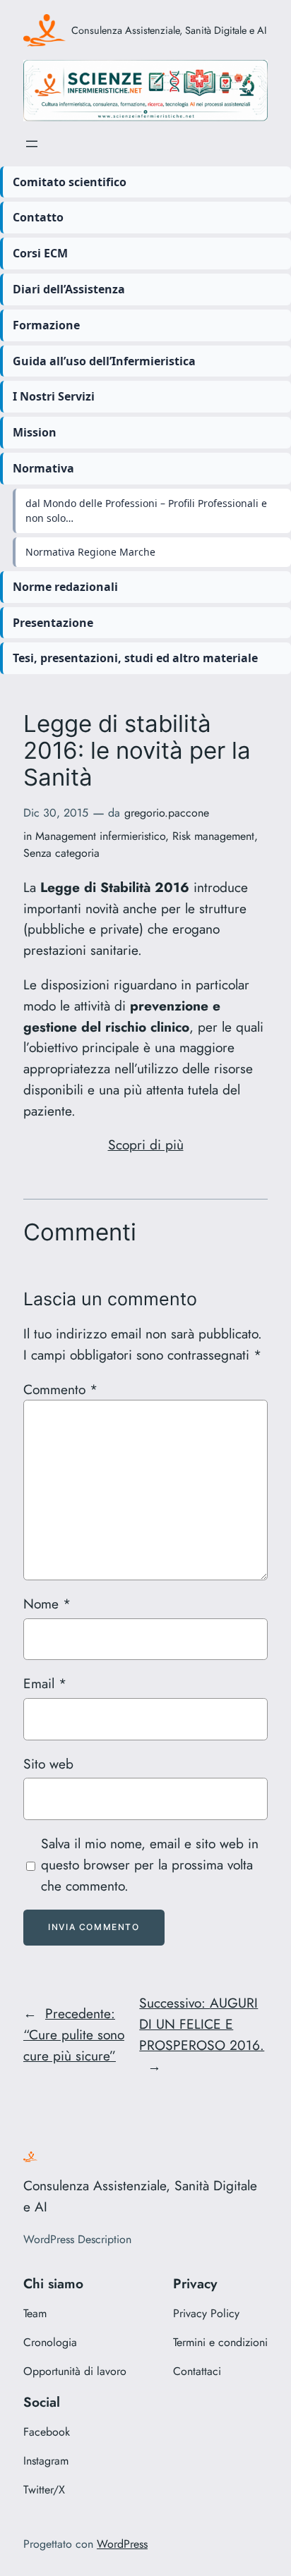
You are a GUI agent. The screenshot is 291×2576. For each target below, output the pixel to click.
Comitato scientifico (70, 182)
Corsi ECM (40, 253)
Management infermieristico (100, 836)
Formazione (46, 325)
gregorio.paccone (167, 813)
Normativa (43, 468)
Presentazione (53, 623)
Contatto (38, 217)
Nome (47, 1604)
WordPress (122, 2544)
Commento (60, 1389)
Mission (35, 432)
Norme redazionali (65, 587)
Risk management (213, 836)
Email (45, 1683)
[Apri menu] (32, 144)
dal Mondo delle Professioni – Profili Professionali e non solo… (146, 511)
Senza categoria (61, 853)
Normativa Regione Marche (90, 552)
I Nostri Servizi (54, 396)
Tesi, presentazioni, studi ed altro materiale (135, 658)
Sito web (48, 1764)
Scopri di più (146, 1144)
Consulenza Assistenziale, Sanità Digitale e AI (169, 30)
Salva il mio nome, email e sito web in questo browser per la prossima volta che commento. (150, 1864)
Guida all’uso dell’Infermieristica (104, 361)
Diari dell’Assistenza (69, 289)
